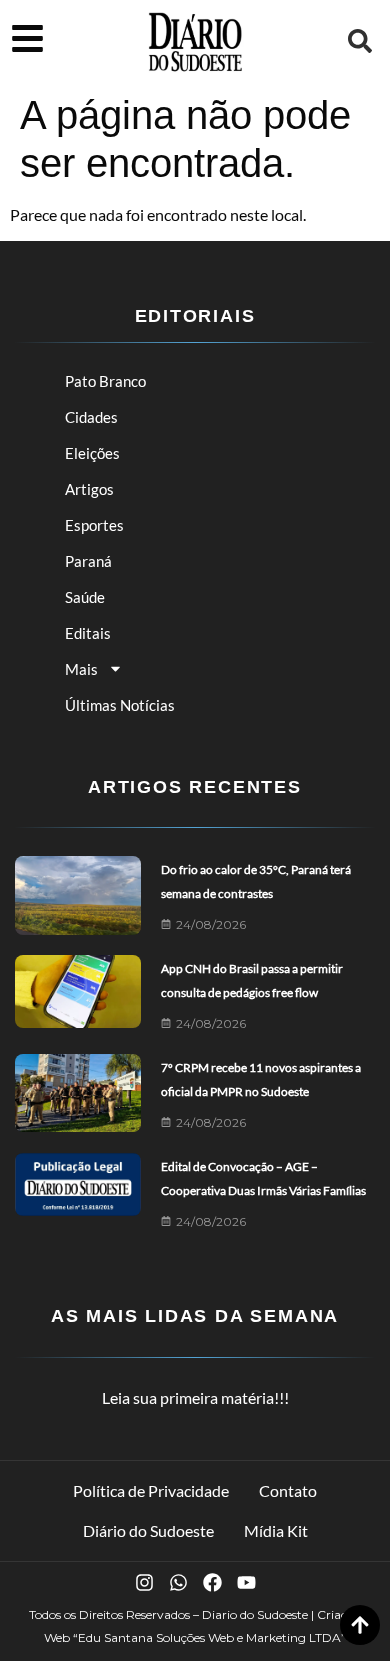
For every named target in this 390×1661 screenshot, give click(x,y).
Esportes (94, 525)
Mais (81, 669)
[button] (360, 41)
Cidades (91, 417)
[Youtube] (246, 1582)
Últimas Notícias (120, 705)
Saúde (85, 597)
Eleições (92, 453)
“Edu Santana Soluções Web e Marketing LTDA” (209, 1637)
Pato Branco (105, 381)
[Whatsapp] (178, 1582)
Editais (88, 633)
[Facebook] (212, 1582)
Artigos (89, 489)
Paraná (88, 561)
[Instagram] (144, 1582)
